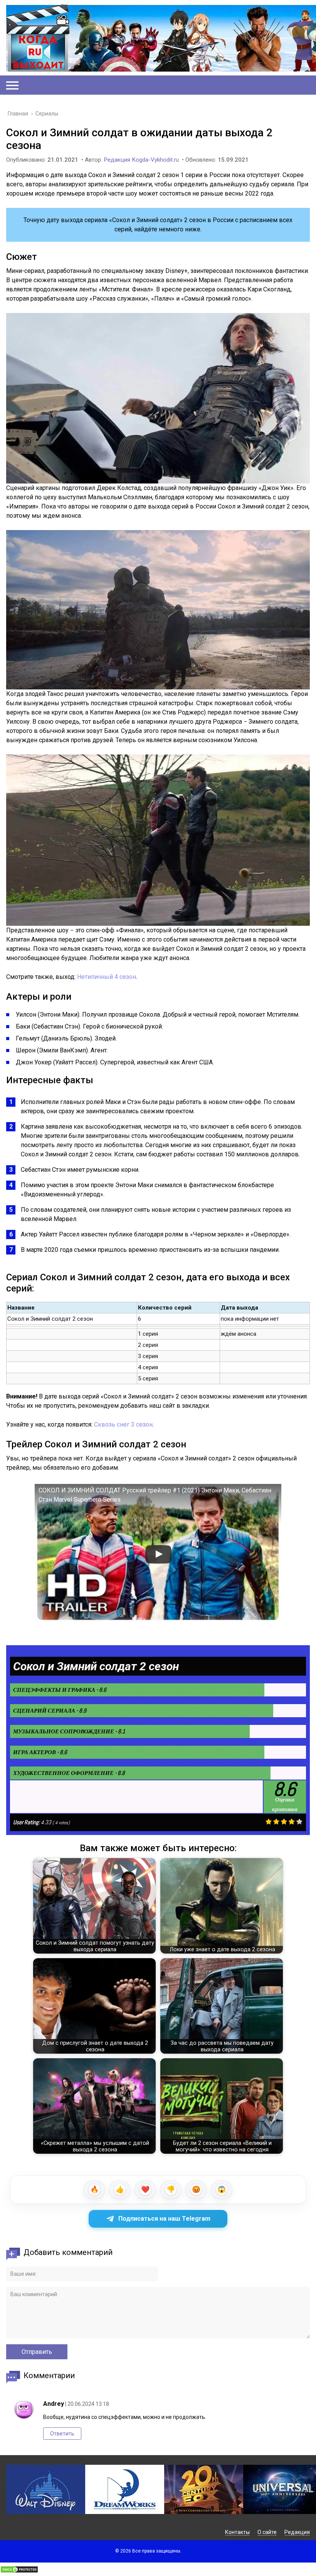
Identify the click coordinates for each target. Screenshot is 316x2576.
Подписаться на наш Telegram (164, 2219)
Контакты (237, 2532)
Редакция (297, 2532)
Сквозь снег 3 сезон (123, 1424)
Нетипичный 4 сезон (107, 977)
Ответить (62, 2434)
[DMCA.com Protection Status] (19, 2571)
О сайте (267, 2532)
